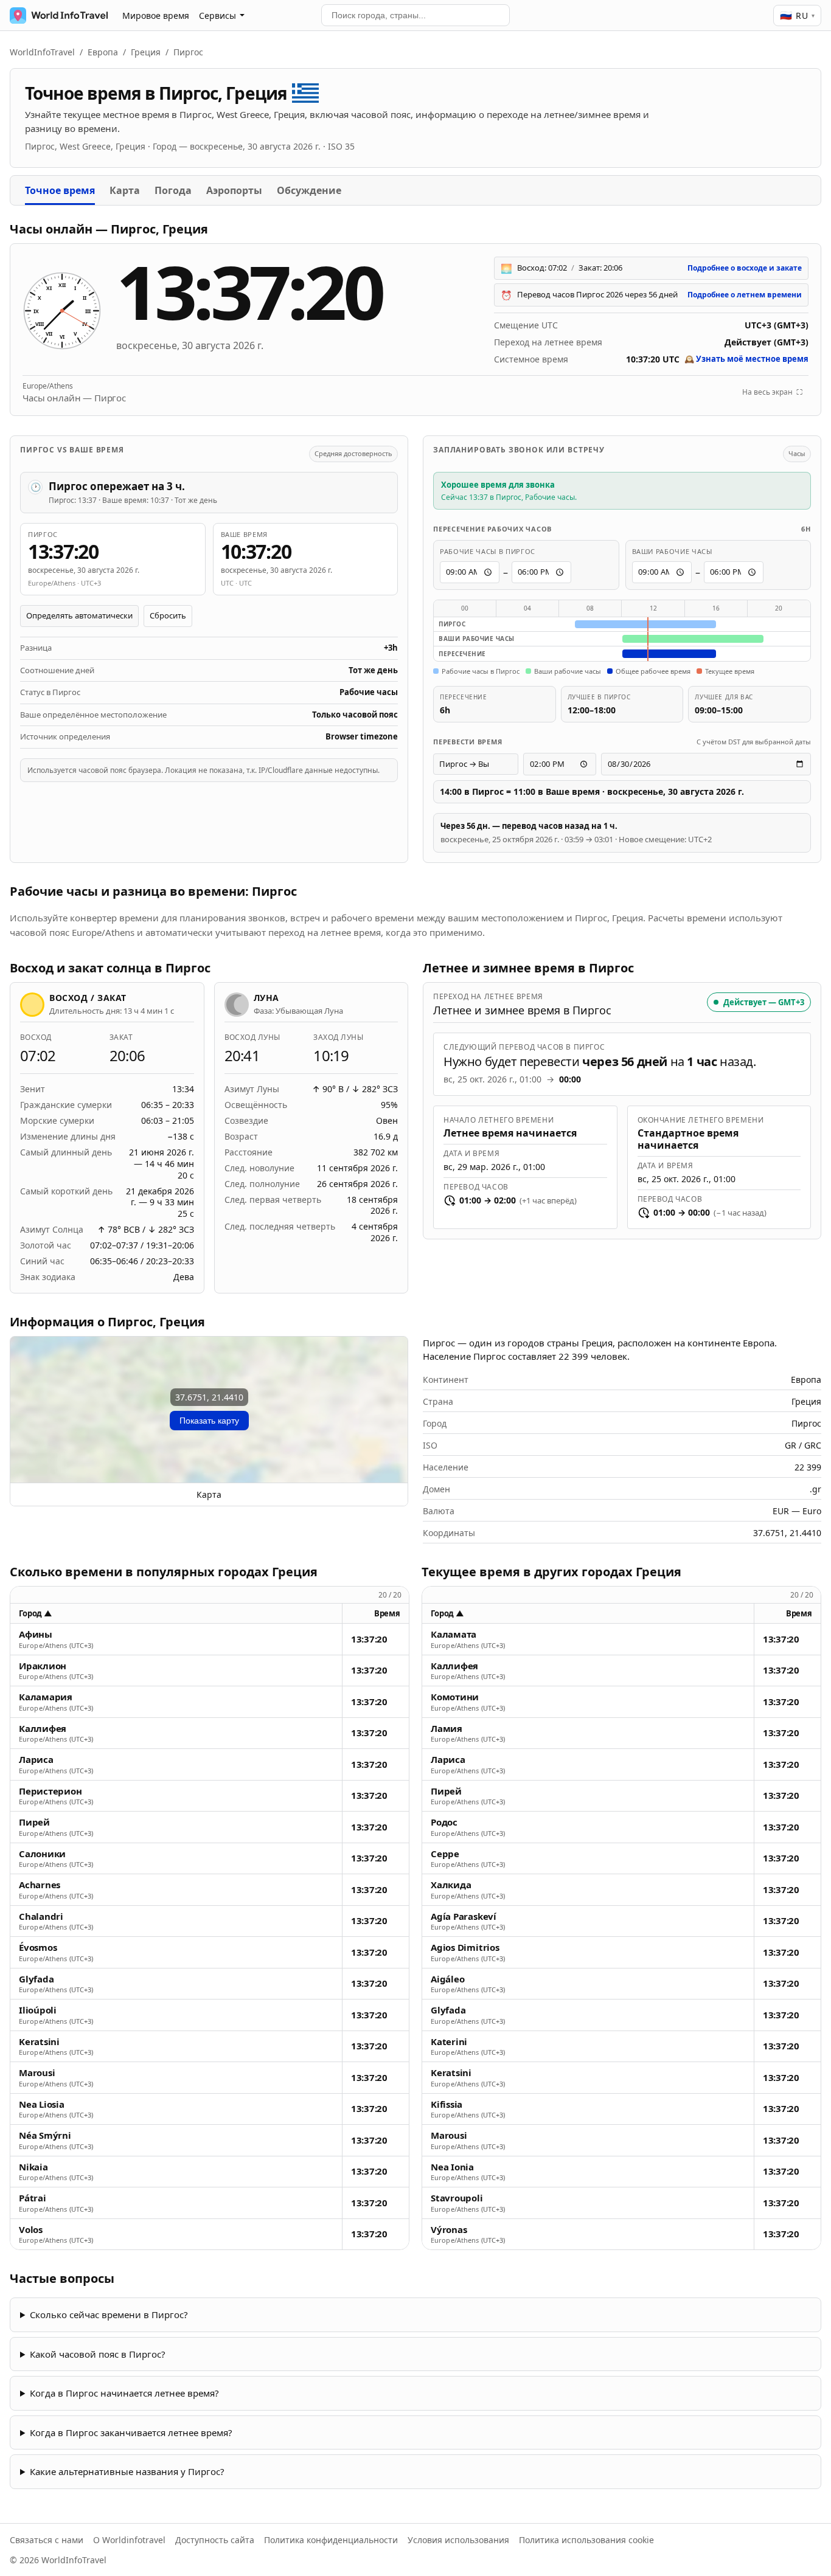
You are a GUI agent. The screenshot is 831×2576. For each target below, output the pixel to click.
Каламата (454, 1634)
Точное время (60, 190)
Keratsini (39, 2042)
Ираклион (43, 1666)
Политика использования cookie (586, 2540)
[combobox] (415, 15)
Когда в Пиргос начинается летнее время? (124, 2393)
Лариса (36, 1760)
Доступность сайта (215, 2540)
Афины (36, 1634)
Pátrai (33, 2198)
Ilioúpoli (38, 2010)
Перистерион (50, 1791)
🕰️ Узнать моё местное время (746, 359)
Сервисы (217, 16)
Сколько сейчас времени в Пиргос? (109, 2315)
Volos (31, 2230)
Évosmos (38, 1948)
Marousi (37, 2073)
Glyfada (36, 1979)
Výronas (449, 2230)
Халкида (451, 1885)
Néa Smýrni (45, 2135)
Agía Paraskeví (464, 1916)
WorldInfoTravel (42, 52)
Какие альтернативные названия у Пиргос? (127, 2471)
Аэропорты (234, 190)
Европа (103, 52)
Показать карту (209, 1421)
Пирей (34, 1822)
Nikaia (33, 2167)
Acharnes (40, 1885)
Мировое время (156, 16)
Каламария (46, 1697)
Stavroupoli (457, 2198)
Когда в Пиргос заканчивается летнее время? (131, 2432)
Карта (125, 190)
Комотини (455, 1697)
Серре (445, 1854)
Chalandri (41, 1916)
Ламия (447, 1729)
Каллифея (43, 1729)
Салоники (42, 1854)
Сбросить (168, 615)
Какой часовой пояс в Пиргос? (98, 2354)
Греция (146, 52)
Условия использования (458, 2540)
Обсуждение (309, 190)
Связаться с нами (47, 2540)
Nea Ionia (452, 2167)
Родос (444, 1822)
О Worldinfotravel (129, 2540)
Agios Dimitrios (465, 1948)
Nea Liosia (42, 2104)
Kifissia (447, 2104)
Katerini (449, 2042)
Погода (173, 190)
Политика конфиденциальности (331, 2540)
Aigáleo (447, 1979)
